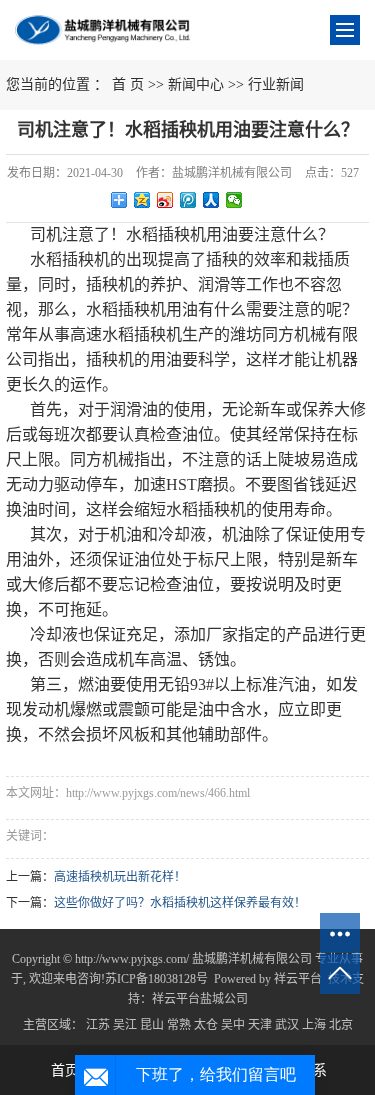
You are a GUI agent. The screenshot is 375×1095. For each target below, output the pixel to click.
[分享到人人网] (211, 200)
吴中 (233, 1025)
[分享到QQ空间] (142, 200)
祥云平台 (298, 979)
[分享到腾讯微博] (188, 200)
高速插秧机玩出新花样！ (120, 877)
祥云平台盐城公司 (200, 999)
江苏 (98, 1025)
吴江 (125, 1025)
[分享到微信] (234, 200)
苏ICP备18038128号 (156, 979)
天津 (260, 1025)
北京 (341, 1025)
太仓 (206, 1025)
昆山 (152, 1025)
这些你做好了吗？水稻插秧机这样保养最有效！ (180, 903)
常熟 (179, 1025)
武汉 (287, 1025)
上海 (314, 1025)
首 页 (128, 84)
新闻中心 (196, 84)
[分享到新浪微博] (165, 200)
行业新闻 (276, 84)
